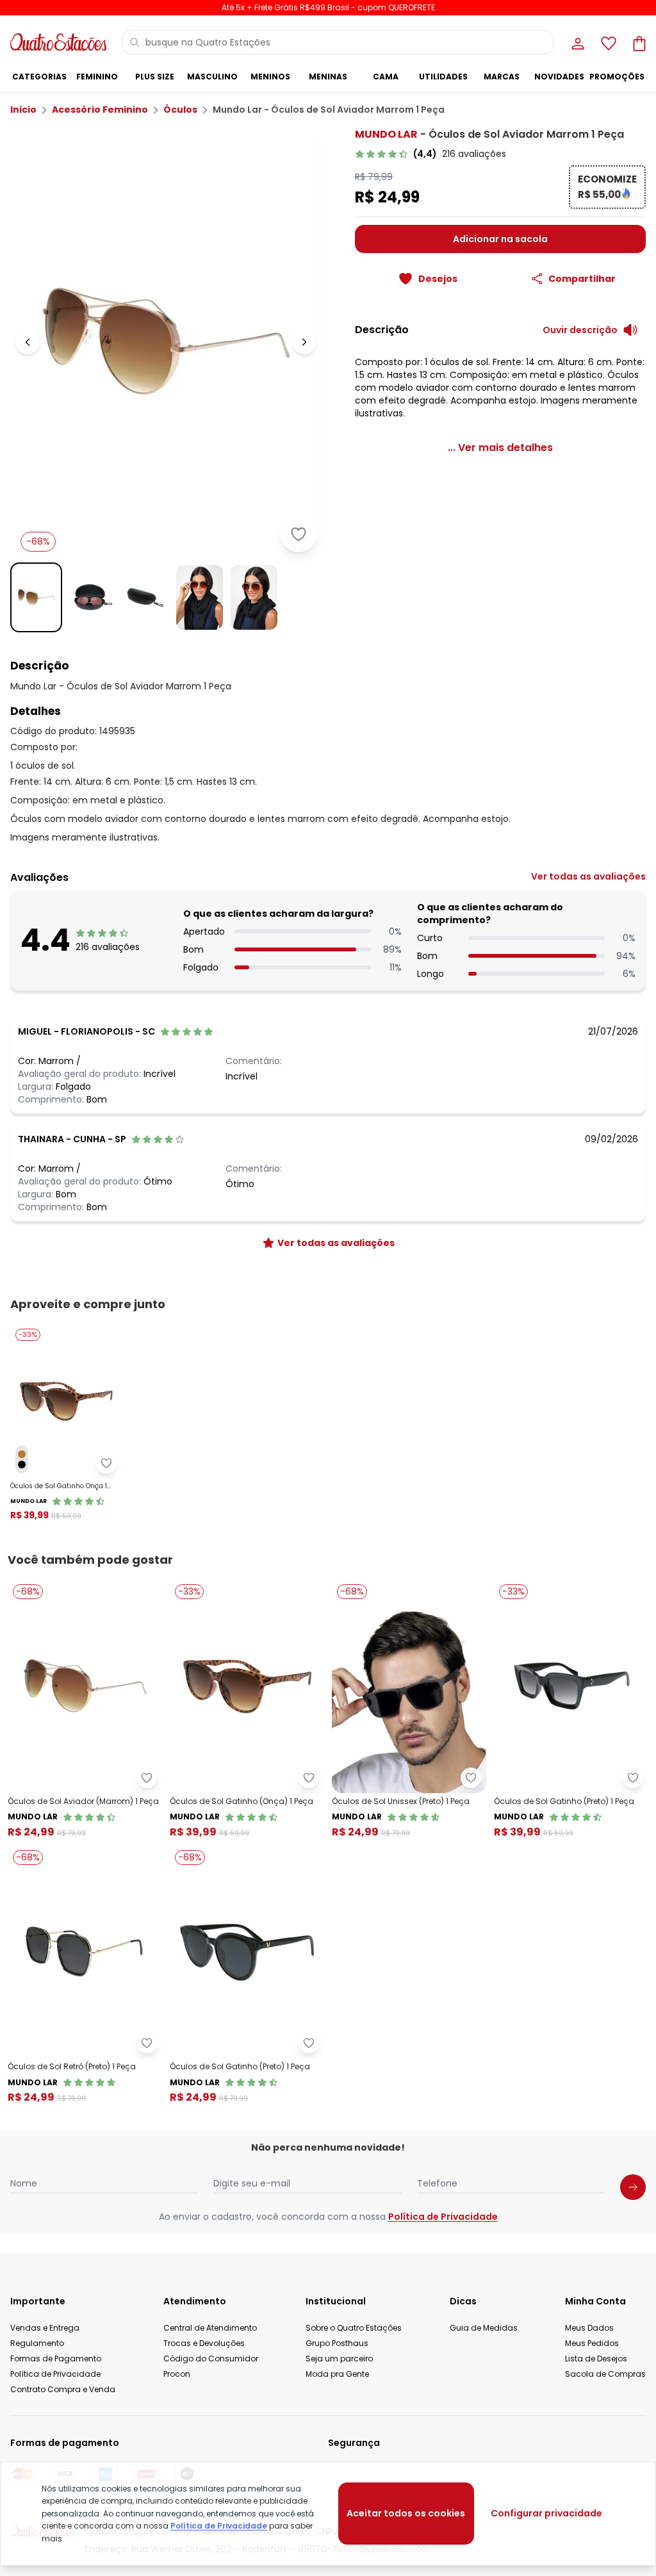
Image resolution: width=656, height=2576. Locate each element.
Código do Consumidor (211, 2359)
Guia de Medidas (484, 2328)
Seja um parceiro (339, 2359)
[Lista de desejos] (607, 42)
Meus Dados (589, 2328)
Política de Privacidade (443, 2217)
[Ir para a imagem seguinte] (304, 342)
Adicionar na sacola (500, 239)
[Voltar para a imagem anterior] (28, 342)
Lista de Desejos (596, 2359)
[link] (430, 154)
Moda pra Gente (337, 2374)
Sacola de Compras (605, 2374)
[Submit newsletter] (633, 2187)
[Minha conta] (577, 42)
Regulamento (37, 2343)
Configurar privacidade (546, 2513)
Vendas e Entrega (45, 2328)
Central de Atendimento (210, 2328)
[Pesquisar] (135, 42)
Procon (177, 2374)
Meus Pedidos (592, 2343)
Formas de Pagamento (56, 2359)
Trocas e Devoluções (204, 2343)
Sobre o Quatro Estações (354, 2328)
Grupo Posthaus (337, 2343)
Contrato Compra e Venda (63, 2389)
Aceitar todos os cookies (406, 2513)
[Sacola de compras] (638, 42)
